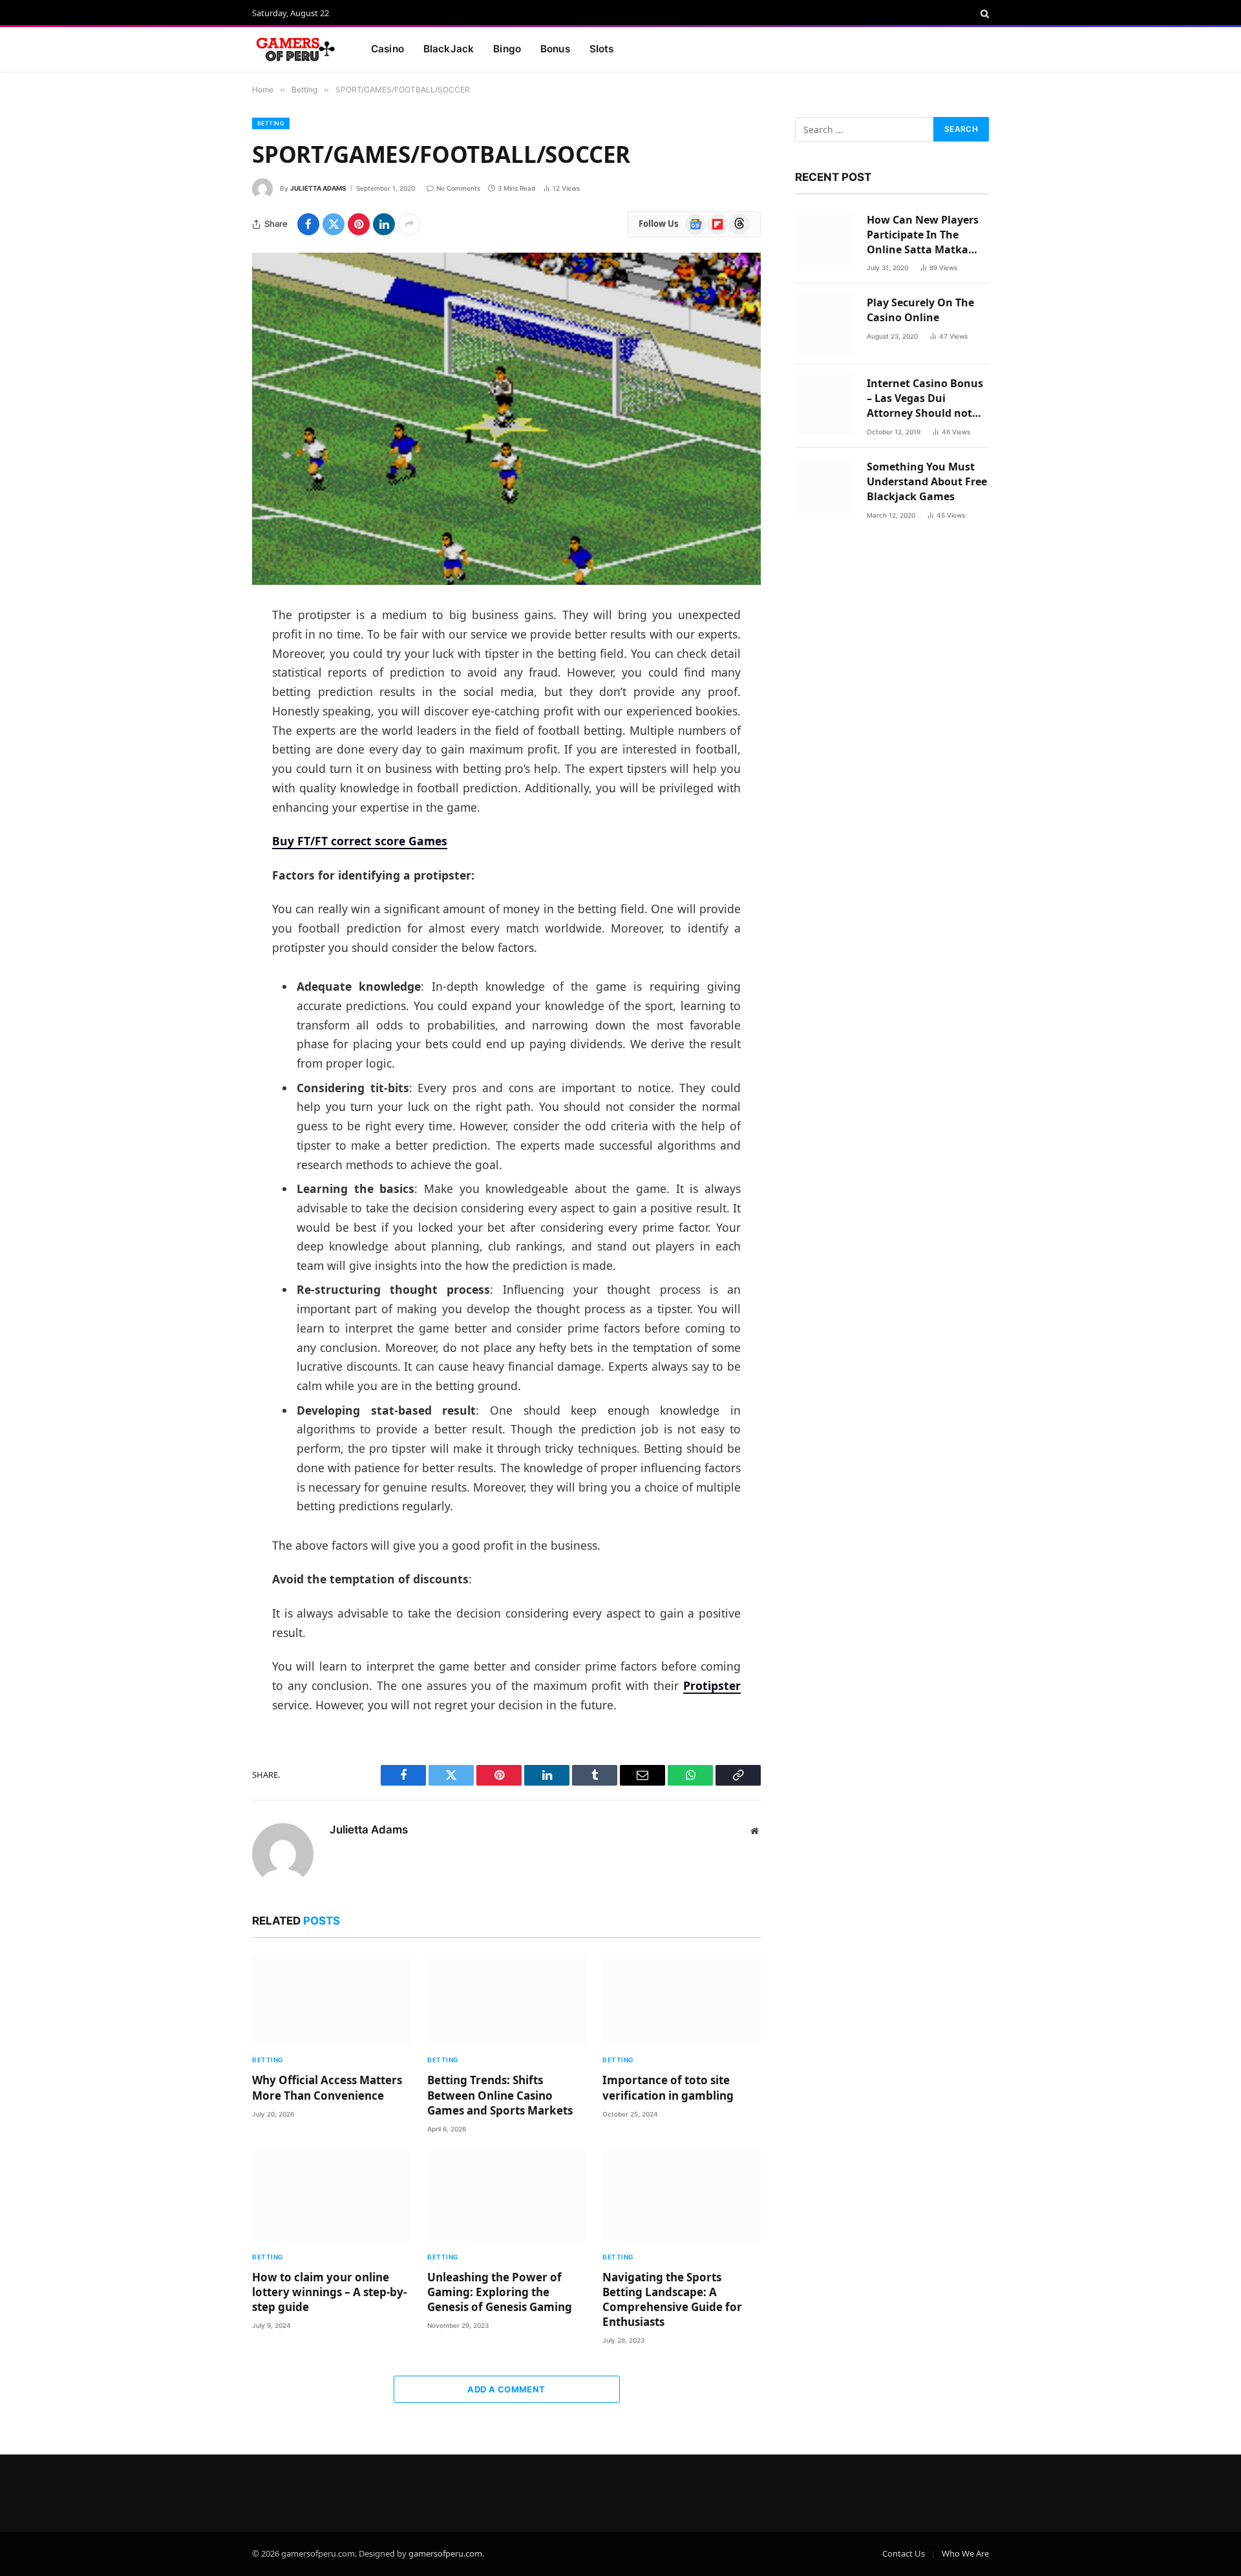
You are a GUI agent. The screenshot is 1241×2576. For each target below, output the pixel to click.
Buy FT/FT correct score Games (360, 841)
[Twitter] (207, 682)
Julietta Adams (318, 188)
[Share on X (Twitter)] (334, 224)
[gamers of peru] (295, 50)
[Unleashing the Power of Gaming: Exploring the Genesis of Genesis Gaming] (506, 2196)
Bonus (555, 49)
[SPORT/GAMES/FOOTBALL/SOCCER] (506, 419)
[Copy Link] (207, 814)
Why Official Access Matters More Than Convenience (327, 2087)
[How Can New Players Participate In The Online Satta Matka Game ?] (825, 241)
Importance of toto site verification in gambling (668, 2087)
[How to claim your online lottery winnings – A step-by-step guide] (331, 2196)
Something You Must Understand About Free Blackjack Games (927, 481)
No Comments (458, 188)
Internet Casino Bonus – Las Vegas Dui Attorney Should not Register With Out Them (925, 398)
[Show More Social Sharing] (409, 224)
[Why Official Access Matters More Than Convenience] (331, 2000)
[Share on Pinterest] (359, 224)
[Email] (207, 781)
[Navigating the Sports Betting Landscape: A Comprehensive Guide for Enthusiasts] (682, 2196)
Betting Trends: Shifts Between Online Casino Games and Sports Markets (500, 2095)
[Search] (983, 14)
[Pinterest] (207, 748)
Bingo (507, 49)
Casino (387, 49)
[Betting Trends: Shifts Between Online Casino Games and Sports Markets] (506, 2000)
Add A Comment (506, 2389)
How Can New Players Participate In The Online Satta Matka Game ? (923, 235)
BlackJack (449, 49)
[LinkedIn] (207, 715)
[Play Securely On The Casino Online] (825, 324)
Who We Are (965, 2553)
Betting (271, 123)
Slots (602, 49)
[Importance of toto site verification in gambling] (682, 2000)
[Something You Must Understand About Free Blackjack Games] (825, 488)
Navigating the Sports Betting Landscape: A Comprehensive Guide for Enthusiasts (672, 2299)
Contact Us (904, 2553)
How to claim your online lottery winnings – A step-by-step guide (329, 2292)
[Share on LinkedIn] (384, 224)
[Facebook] (207, 649)
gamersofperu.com (445, 2553)
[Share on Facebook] (308, 224)
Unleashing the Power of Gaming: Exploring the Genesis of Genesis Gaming (500, 2292)
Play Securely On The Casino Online (920, 310)
